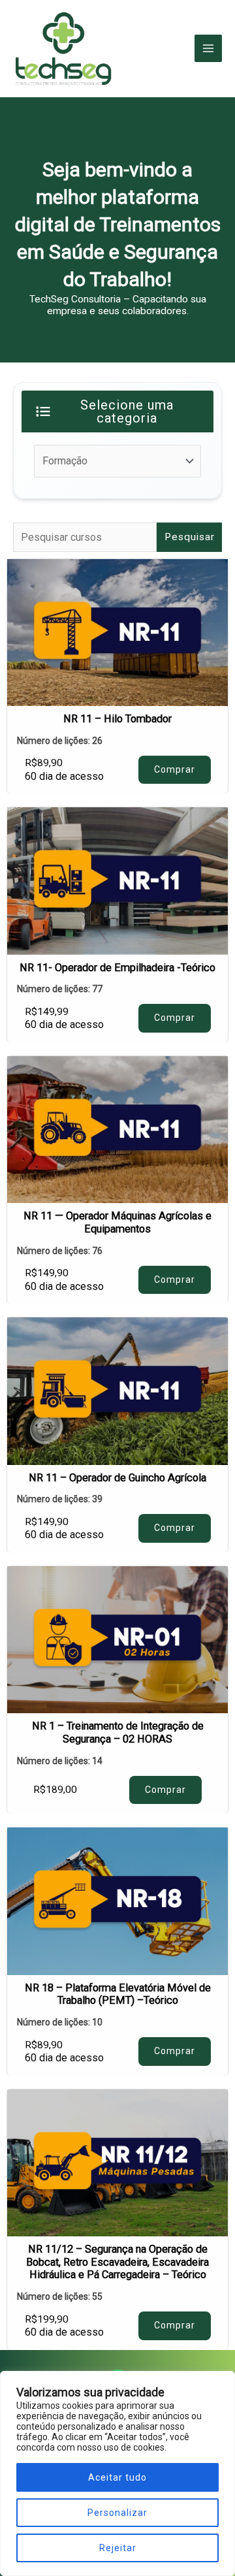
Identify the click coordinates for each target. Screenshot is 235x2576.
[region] (117, 2473)
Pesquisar (190, 537)
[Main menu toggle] (208, 48)
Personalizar (117, 2513)
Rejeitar (118, 2548)
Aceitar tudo (117, 2477)
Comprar (175, 769)
